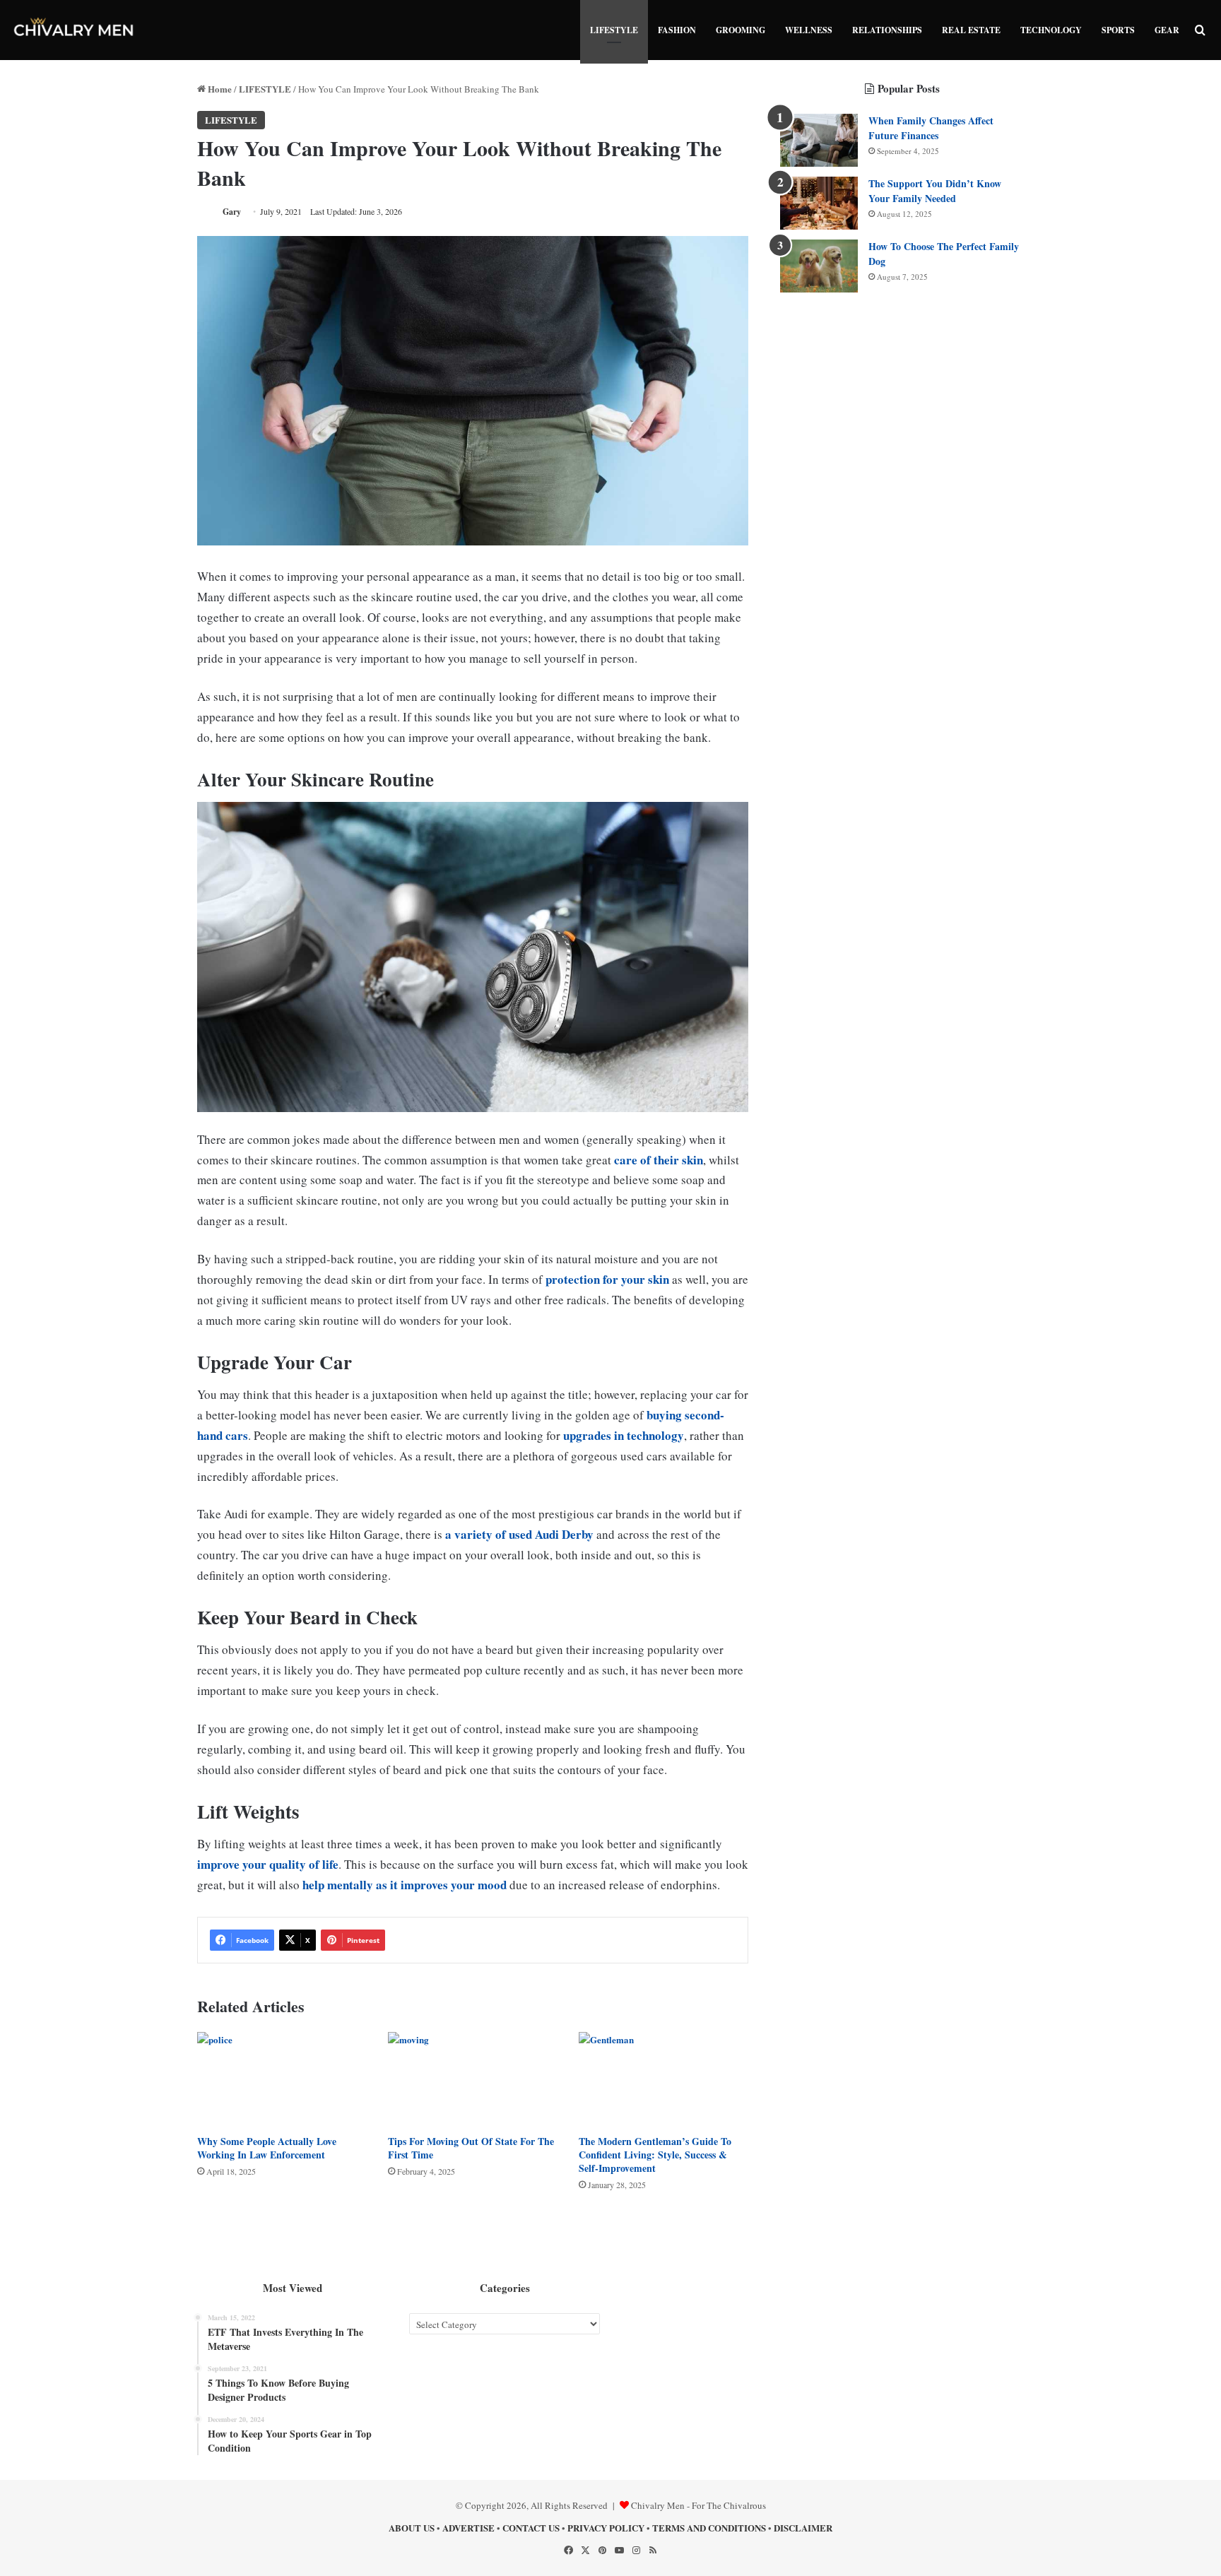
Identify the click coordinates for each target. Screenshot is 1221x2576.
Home (219, 89)
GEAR (1167, 30)
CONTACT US (531, 2528)
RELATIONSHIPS (887, 30)
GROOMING (741, 30)
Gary (232, 212)
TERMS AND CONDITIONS (709, 2528)
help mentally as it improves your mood (405, 1885)
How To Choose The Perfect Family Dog (944, 254)
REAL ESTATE (971, 30)
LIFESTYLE (614, 30)
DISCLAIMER (803, 2528)
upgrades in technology (624, 1435)
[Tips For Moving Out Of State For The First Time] (473, 2080)
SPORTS (1118, 30)
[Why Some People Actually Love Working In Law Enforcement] (282, 2080)
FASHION (677, 30)
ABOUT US (412, 2528)
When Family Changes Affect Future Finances (931, 128)
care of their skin (659, 1160)
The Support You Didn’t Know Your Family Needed (935, 191)
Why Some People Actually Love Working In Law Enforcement (267, 2148)
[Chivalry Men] (74, 30)
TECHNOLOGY (1051, 30)
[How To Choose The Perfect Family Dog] (819, 266)
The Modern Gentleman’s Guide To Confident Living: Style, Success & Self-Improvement (655, 2155)
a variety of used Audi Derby (519, 1534)
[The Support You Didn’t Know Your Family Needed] (819, 203)
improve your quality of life (268, 1864)
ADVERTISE (468, 2528)
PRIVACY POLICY (606, 2528)
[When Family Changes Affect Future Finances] (819, 140)
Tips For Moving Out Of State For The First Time (471, 2148)
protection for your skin (607, 1279)
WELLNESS (809, 30)
